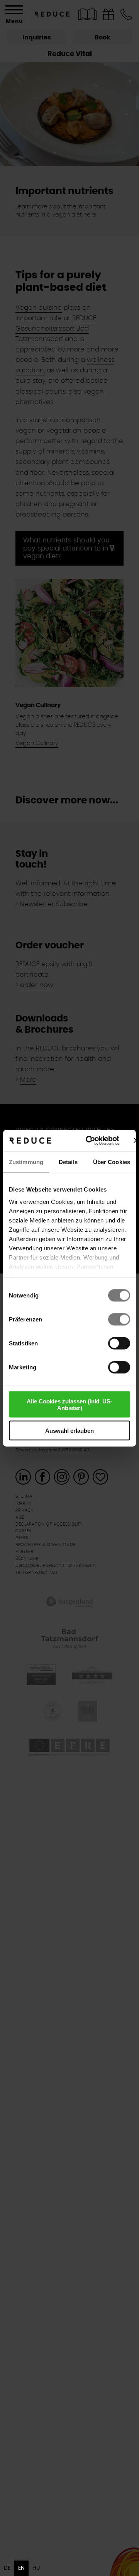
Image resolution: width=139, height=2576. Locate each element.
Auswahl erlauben (69, 1430)
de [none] (7, 2568)
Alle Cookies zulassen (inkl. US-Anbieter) (69, 1405)
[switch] (119, 1320)
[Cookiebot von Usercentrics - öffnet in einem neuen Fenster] (89, 1141)
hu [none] (36, 2568)
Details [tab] (68, 1162)
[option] (7, 2568)
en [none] (21, 2568)
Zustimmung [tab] (26, 1162)
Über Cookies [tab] (112, 1162)
